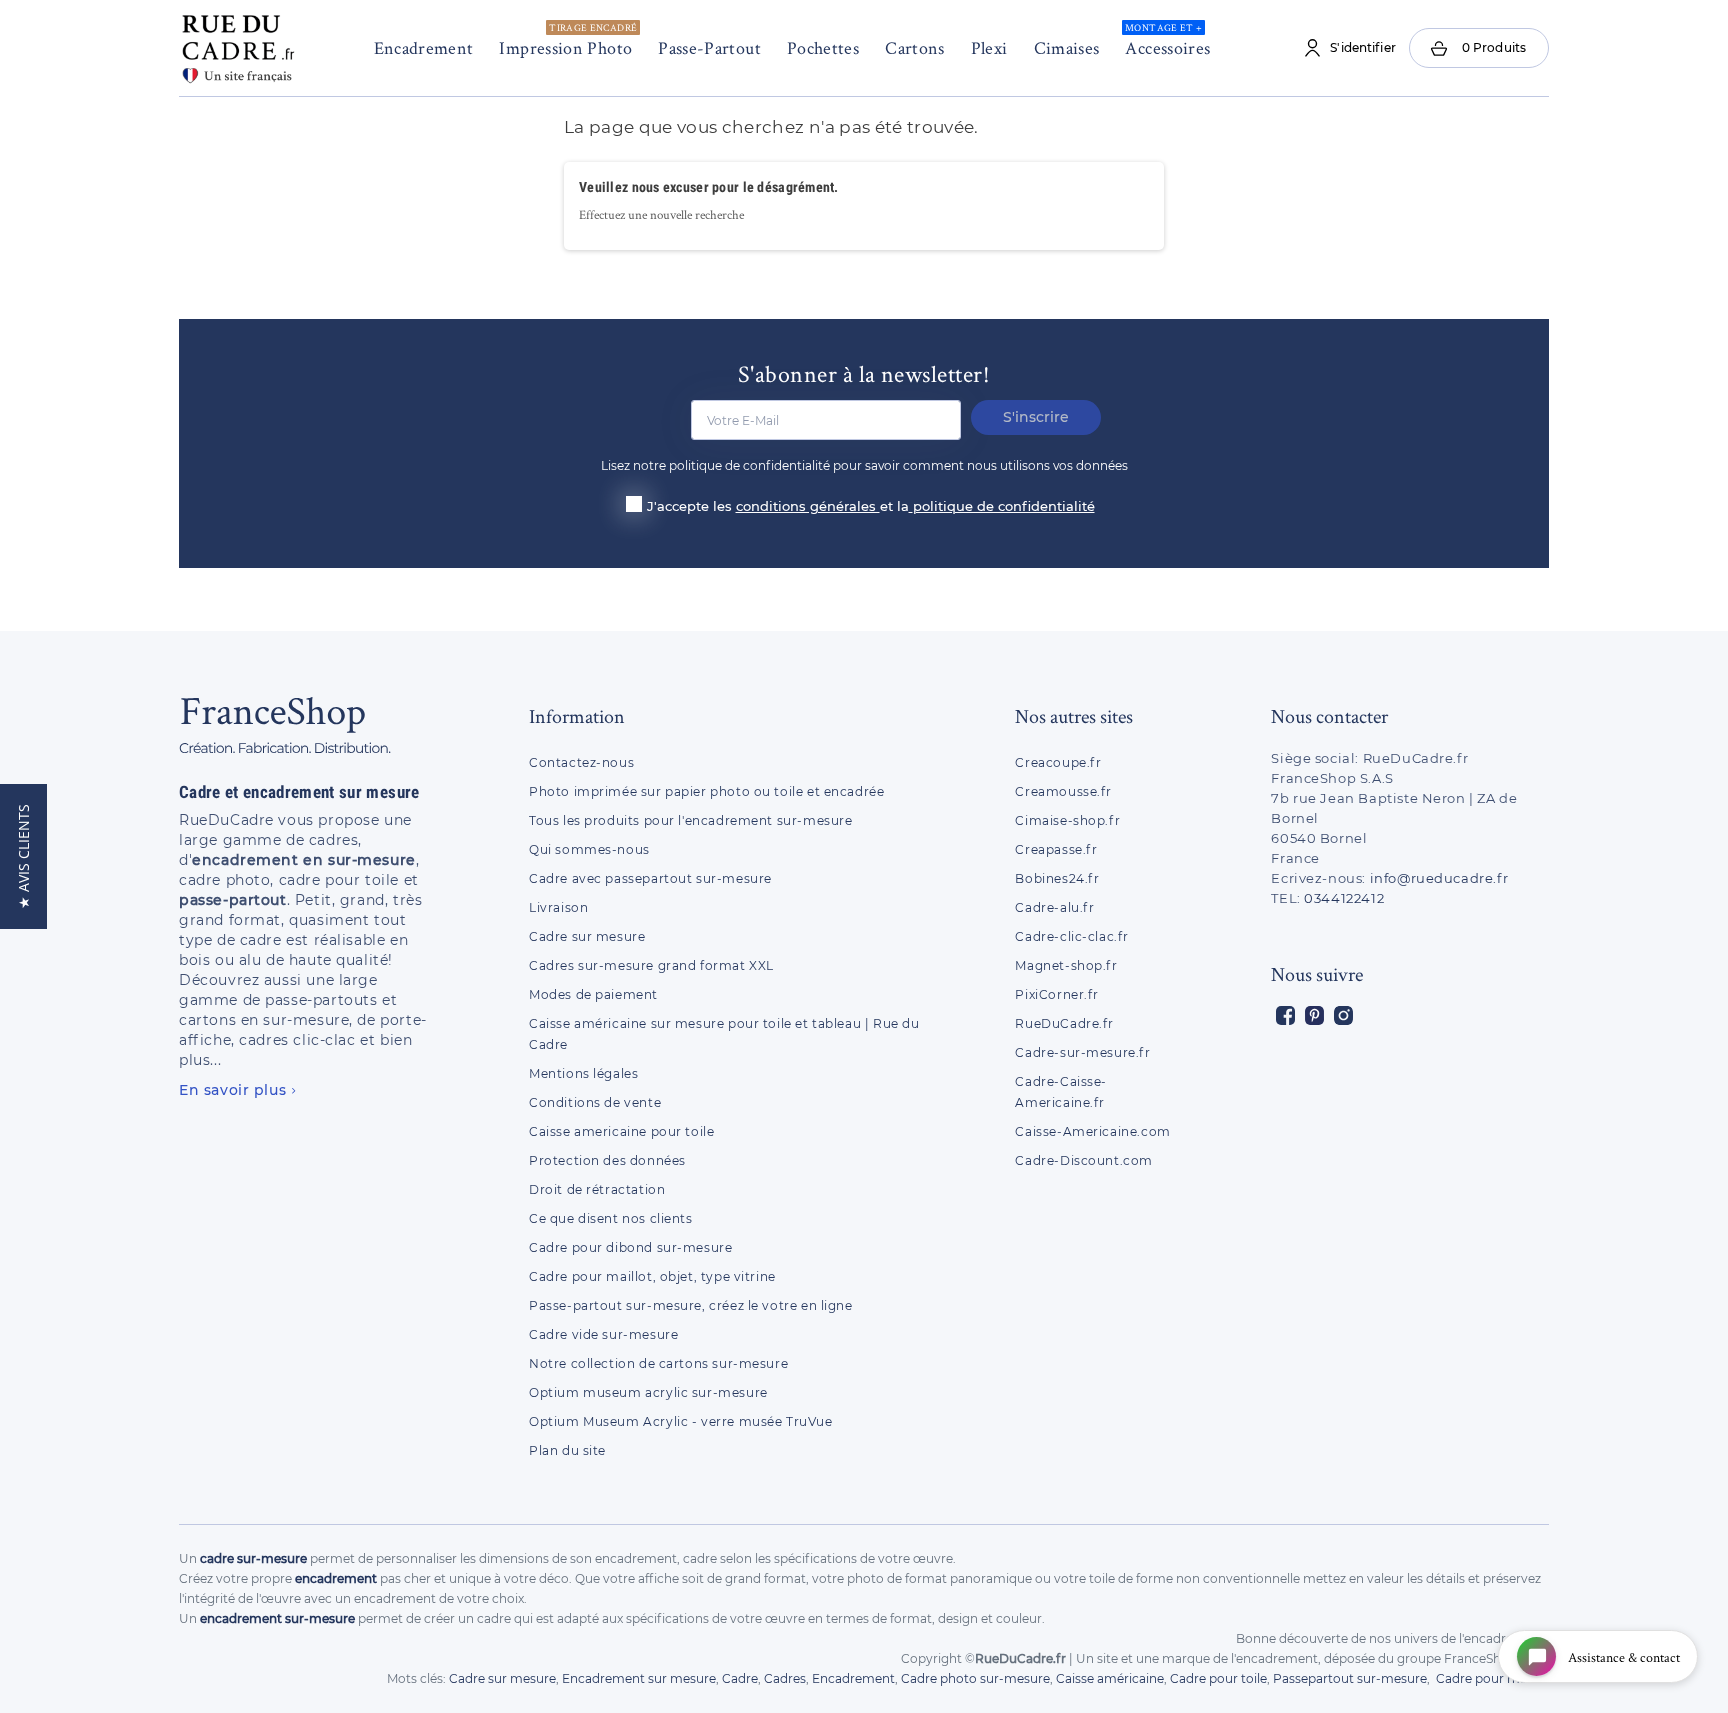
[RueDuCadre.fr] (238, 44)
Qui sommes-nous (589, 849)
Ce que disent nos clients (611, 1218)
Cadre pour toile (1218, 1678)
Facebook (1285, 1015)
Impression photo (568, 40)
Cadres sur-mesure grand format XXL (651, 965)
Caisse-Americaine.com (1092, 1131)
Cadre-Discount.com (1084, 1160)
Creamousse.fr (1063, 791)
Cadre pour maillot (1492, 1678)
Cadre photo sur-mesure (975, 1678)
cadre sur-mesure (253, 1558)
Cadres (785, 1678)
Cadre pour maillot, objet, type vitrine (652, 1276)
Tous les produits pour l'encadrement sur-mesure (691, 820)
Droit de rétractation (597, 1189)
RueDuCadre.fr (1064, 1023)
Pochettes (823, 47)
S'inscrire (1036, 417)
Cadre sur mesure (587, 936)
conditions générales (808, 506)
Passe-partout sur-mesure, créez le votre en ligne (691, 1305)
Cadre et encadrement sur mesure (299, 792)
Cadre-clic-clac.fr (1072, 936)
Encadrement (424, 47)
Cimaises (1067, 47)
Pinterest (1314, 1015)
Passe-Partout (709, 47)
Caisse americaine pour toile (621, 1131)
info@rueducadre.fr (1439, 878)
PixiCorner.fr (1057, 994)
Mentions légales (583, 1073)
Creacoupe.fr (1060, 762)
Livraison (558, 907)
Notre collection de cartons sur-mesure (658, 1363)
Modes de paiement (593, 994)
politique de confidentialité (1004, 506)
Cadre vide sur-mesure (603, 1334)
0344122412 (1344, 898)
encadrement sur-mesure (277, 1618)
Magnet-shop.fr (1066, 965)
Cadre (740, 1678)
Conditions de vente (595, 1102)
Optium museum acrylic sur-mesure (648, 1392)
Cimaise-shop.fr (1067, 820)
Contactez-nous (581, 762)
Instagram (1343, 1015)
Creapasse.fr (1056, 849)
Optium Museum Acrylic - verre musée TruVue (681, 1421)
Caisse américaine (1110, 1678)
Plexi (989, 47)
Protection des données (607, 1160)
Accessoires (1167, 40)
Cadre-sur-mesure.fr (1082, 1052)
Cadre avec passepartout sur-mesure (650, 878)
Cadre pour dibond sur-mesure (630, 1247)
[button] (23, 856)
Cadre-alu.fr (1054, 907)
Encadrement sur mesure (639, 1678)
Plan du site (567, 1450)
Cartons (915, 47)
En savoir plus (232, 1090)
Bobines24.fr (1057, 878)
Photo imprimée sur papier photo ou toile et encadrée (706, 791)
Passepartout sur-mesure (1350, 1678)
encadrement (336, 1578)
